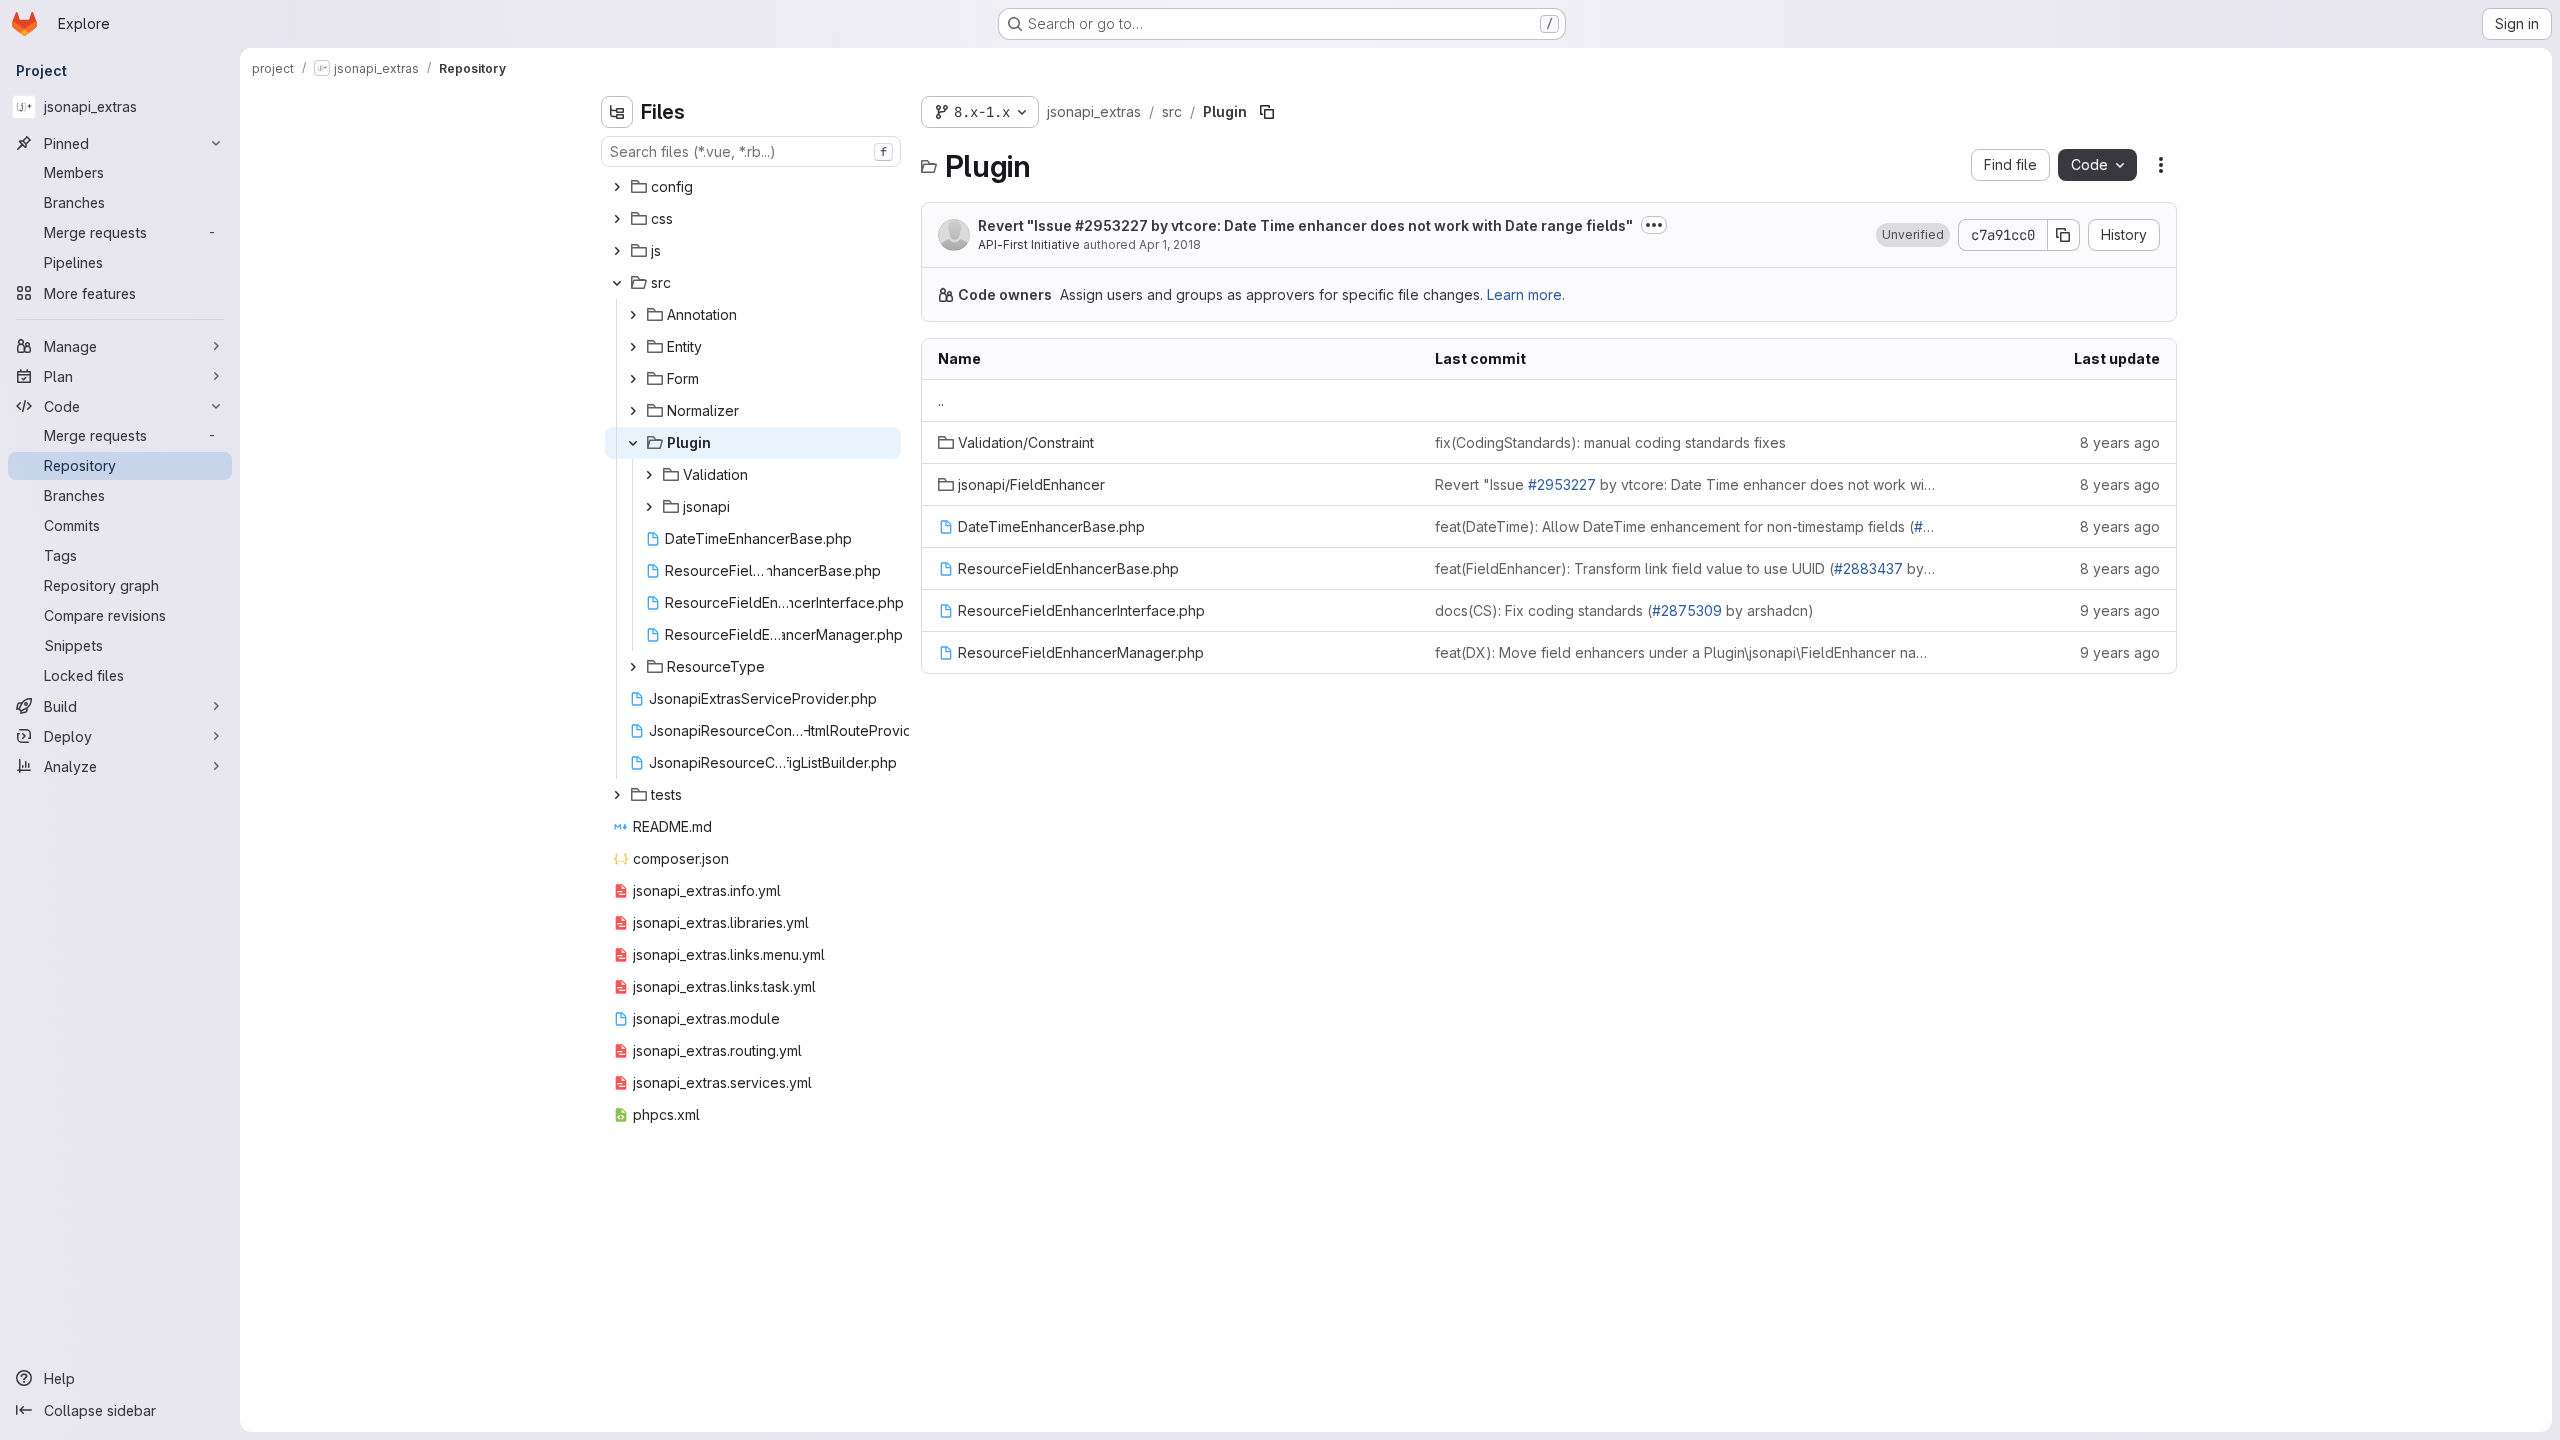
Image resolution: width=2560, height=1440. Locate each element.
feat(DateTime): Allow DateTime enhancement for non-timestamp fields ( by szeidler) (1685, 526)
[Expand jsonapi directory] (649, 507)
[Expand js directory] (617, 251)
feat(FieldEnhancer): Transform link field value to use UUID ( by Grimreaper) (1685, 568)
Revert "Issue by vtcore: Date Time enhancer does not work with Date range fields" (1305, 225)
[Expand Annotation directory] (633, 315)
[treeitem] (753, 187)
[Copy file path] (1267, 112)
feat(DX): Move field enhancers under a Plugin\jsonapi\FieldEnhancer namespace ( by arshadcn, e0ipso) (1685, 652)
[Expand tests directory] (617, 795)
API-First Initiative (1029, 244)
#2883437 (1868, 568)
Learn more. (1526, 294)
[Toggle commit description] (1654, 225)
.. (941, 400)
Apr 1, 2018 (1170, 244)
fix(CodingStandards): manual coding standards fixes (1610, 442)
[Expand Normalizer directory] (633, 411)
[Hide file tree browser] (617, 112)
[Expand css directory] (617, 219)
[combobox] (751, 151)
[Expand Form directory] (633, 379)
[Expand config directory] (617, 187)
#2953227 (1111, 225)
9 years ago (2120, 610)
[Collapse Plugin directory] (633, 443)
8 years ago (2120, 442)
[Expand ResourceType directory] (633, 667)
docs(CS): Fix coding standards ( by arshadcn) (1624, 610)
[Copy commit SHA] (2064, 235)
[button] (1913, 235)
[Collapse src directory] (617, 283)
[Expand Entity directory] (633, 347)
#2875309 (1687, 610)
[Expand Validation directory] (649, 475)
